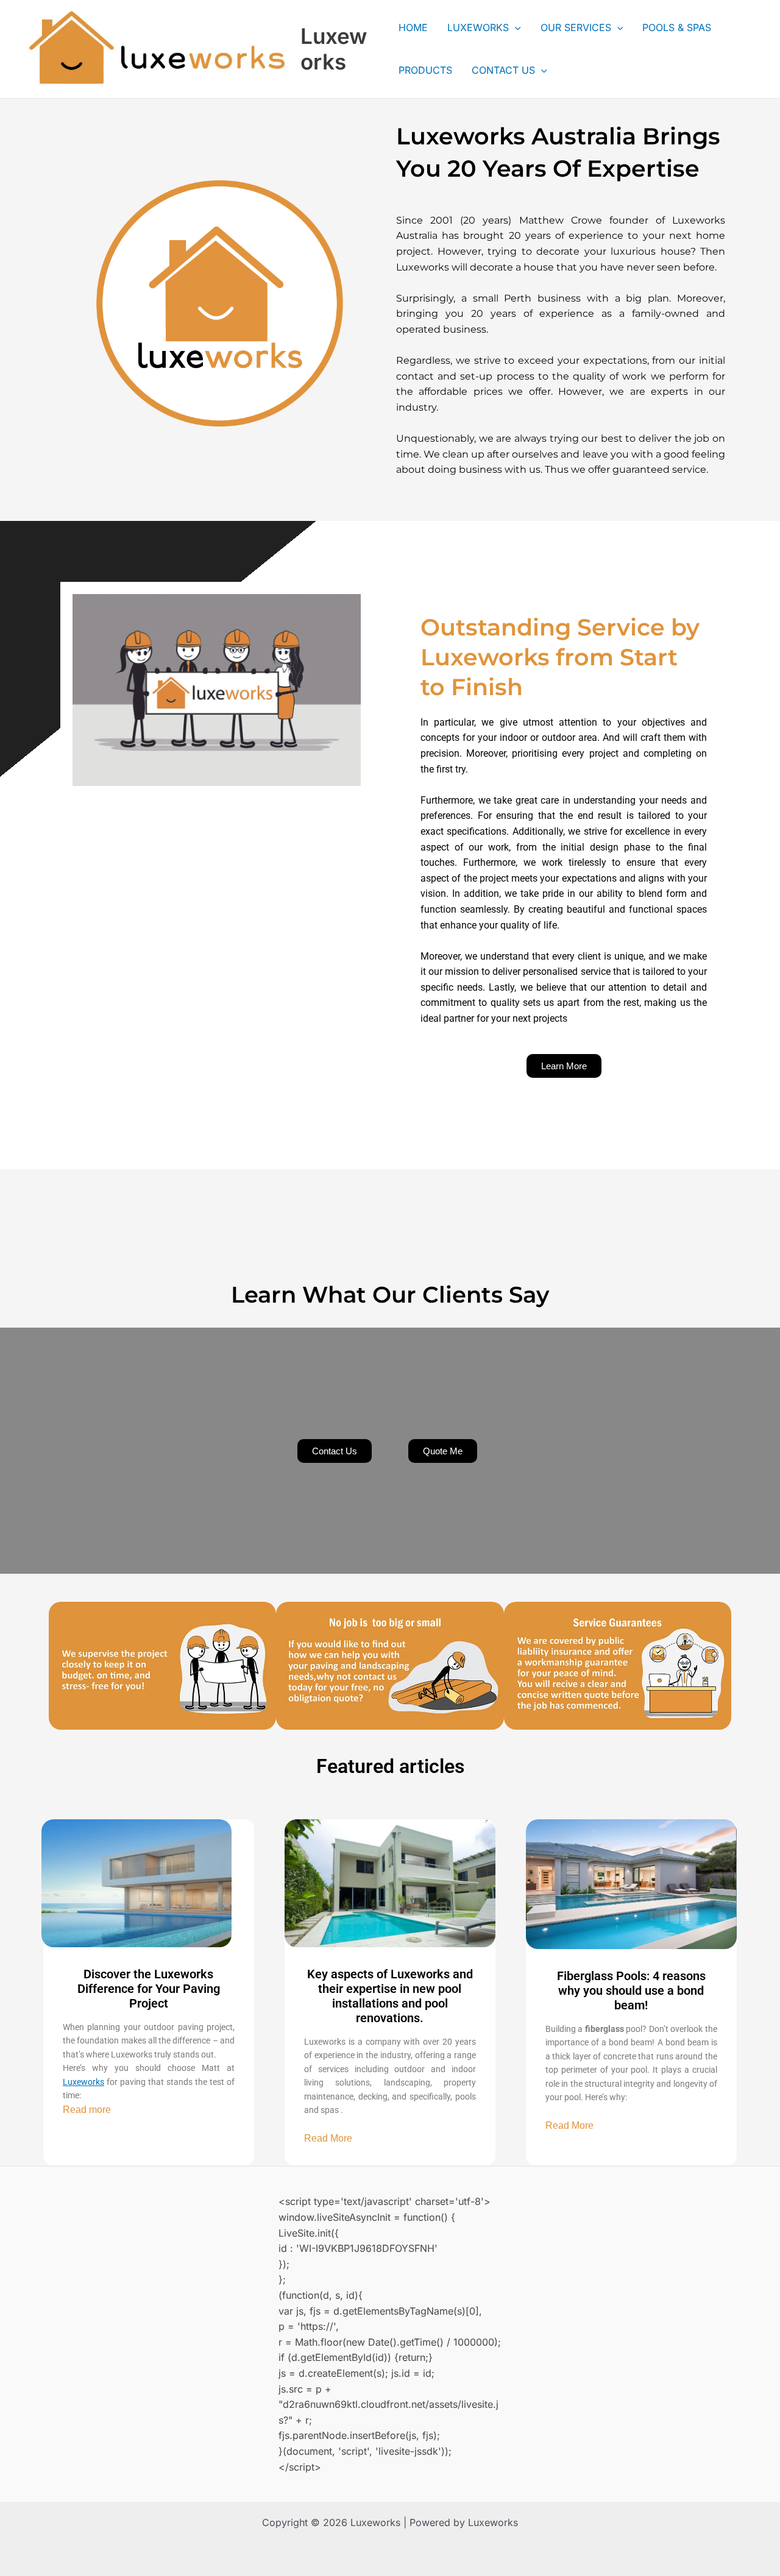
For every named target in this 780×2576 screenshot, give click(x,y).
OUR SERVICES (576, 27)
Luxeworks (334, 49)
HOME (413, 27)
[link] (83, 2082)
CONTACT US (503, 70)
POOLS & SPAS (677, 27)
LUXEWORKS (478, 27)
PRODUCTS (425, 70)
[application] (515, 27)
